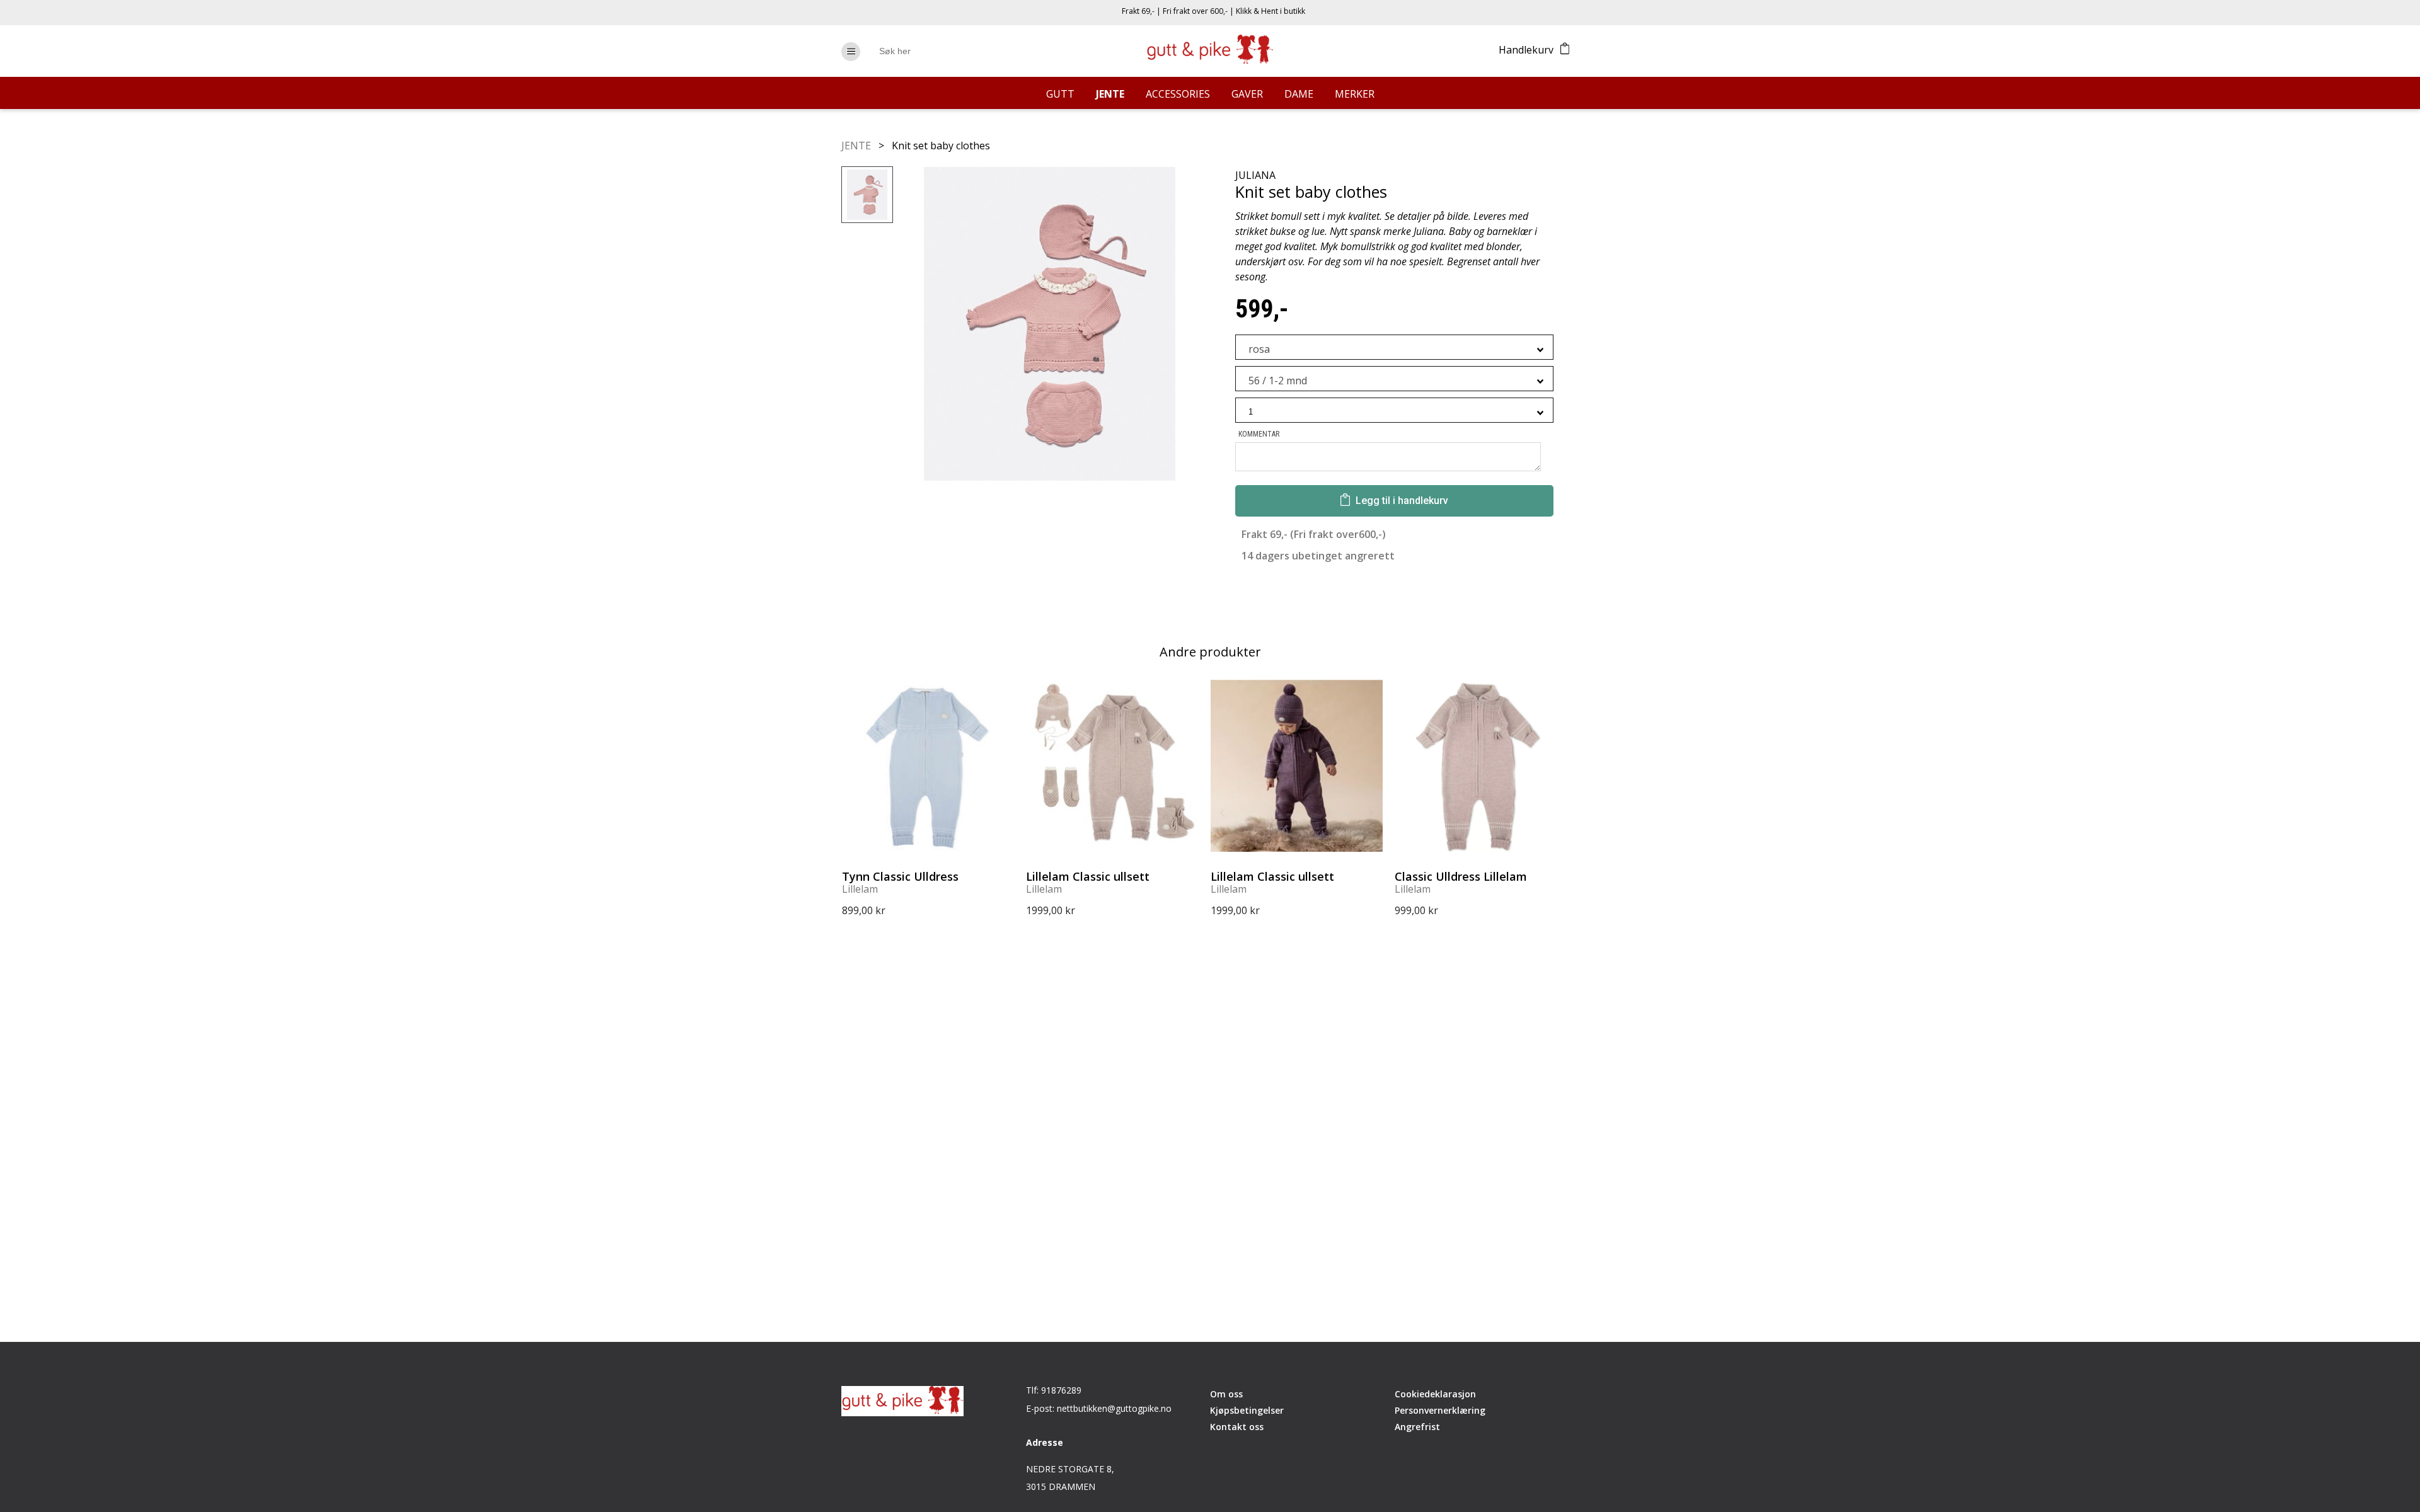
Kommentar (1259, 434)
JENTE (857, 146)
